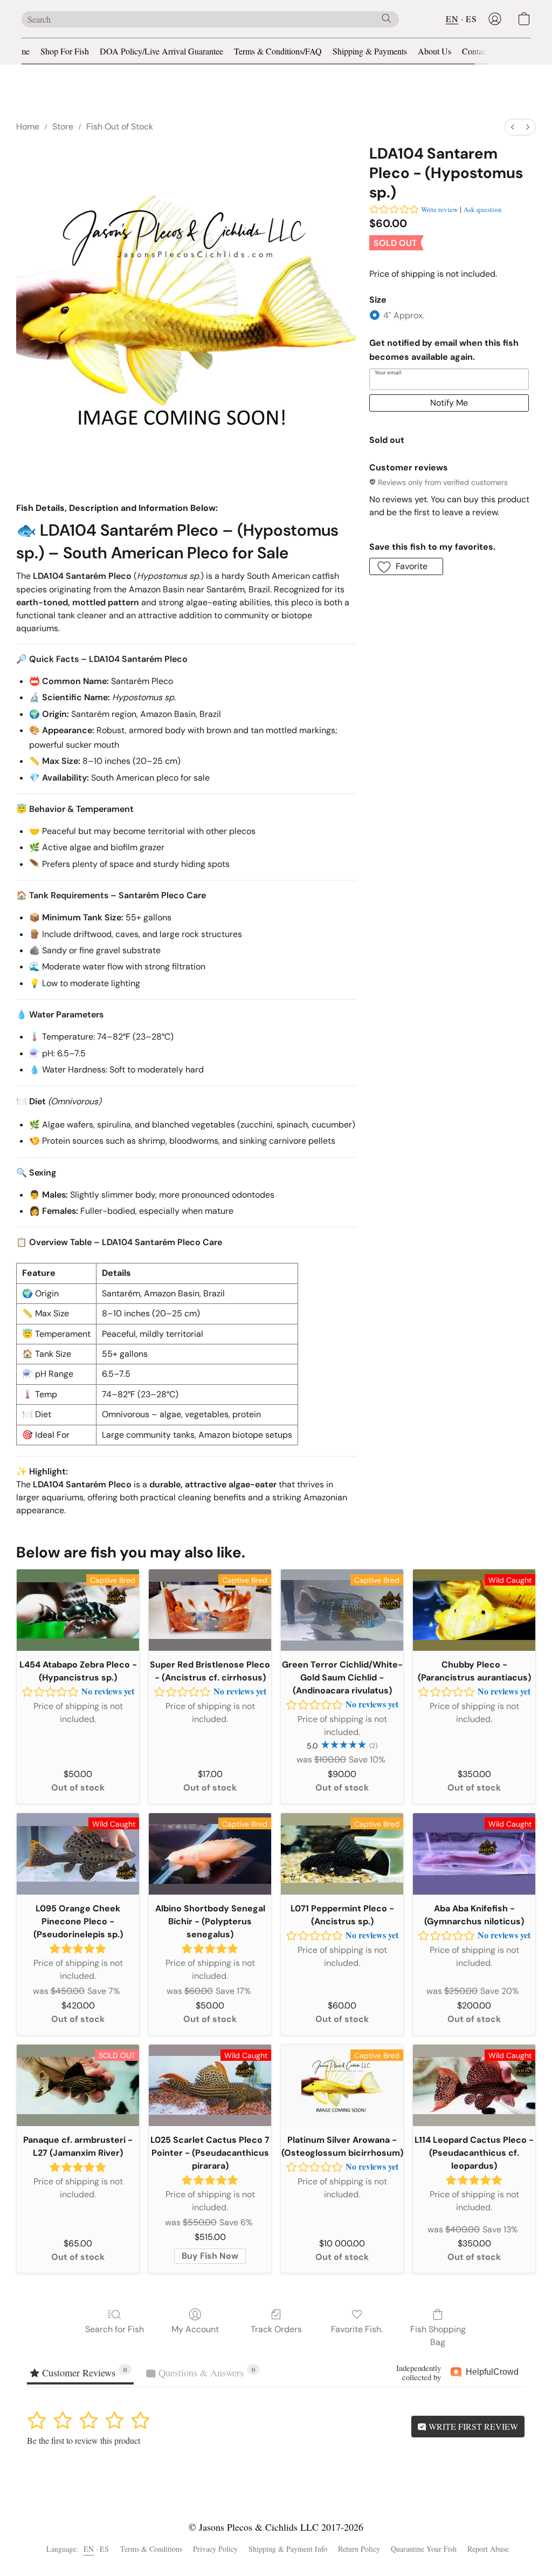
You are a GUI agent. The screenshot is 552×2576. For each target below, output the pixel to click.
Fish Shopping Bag (438, 2336)
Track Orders (276, 2329)
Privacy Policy (215, 2549)
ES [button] (471, 19)
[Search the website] (387, 18)
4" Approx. (404, 315)
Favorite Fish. (357, 2329)
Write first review (472, 2426)
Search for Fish (115, 2329)
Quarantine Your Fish (424, 2549)
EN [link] (89, 2549)
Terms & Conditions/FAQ (278, 51)
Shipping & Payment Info (288, 2549)
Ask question (483, 209)
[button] (495, 19)
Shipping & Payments (370, 51)
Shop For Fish (65, 51)
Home (19, 51)
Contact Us (481, 51)
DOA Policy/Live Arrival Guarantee (161, 51)
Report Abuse (488, 2549)
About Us (434, 51)
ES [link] (105, 2549)
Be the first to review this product (84, 2440)
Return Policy (359, 2549)
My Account (195, 2329)
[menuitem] (513, 127)
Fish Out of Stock (120, 127)
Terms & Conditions (151, 2549)
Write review (439, 209)
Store (63, 127)
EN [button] (452, 19)
